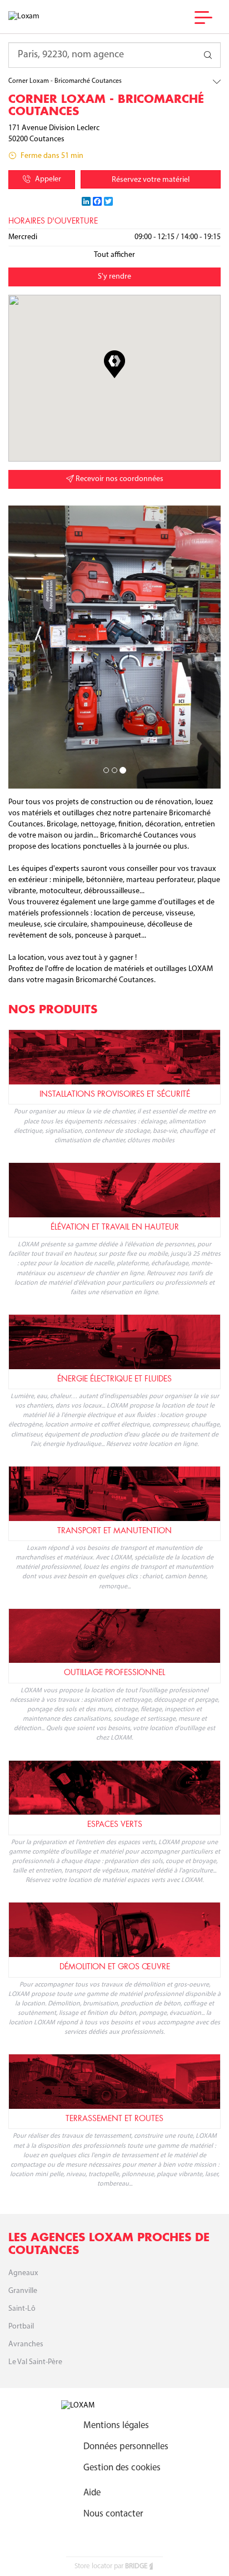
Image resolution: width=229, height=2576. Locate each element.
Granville (23, 2291)
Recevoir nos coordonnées (119, 479)
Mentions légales (116, 2426)
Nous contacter (113, 2514)
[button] (114, 364)
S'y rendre (114, 277)
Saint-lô (22, 2309)
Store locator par (111, 2566)
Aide (92, 2493)
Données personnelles (126, 2447)
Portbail (21, 2327)
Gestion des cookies (122, 2468)
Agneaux (23, 2273)
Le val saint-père (35, 2362)
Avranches (26, 2344)
